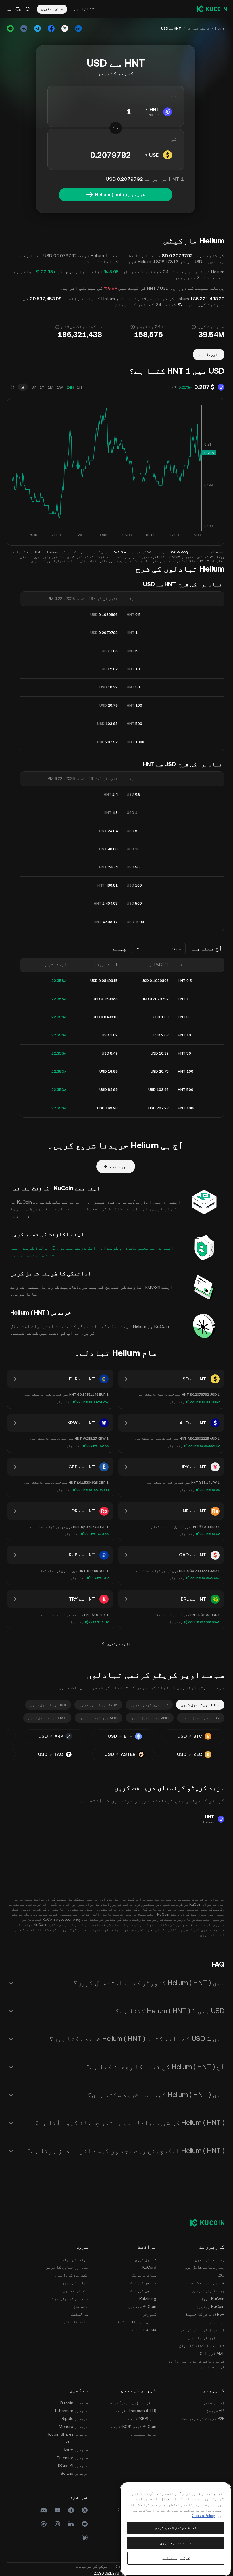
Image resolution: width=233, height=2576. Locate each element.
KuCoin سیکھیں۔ (141, 2306)
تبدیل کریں (145, 2260)
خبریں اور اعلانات (207, 2283)
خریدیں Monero (73, 2426)
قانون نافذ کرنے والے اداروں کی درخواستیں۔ (196, 2364)
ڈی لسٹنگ (80, 2314)
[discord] (44, 2510)
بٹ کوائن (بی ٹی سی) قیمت (133, 2403)
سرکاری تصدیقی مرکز (69, 2299)
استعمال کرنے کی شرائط (202, 2330)
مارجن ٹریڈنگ (143, 2291)
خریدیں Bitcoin (74, 2403)
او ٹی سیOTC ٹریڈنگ (137, 2322)
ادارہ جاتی (214, 2403)
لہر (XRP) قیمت (142, 2418)
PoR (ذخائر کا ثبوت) (205, 2314)
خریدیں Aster (76, 2450)
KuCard (149, 2267)
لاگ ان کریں (84, 9)
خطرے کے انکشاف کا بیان (202, 2346)
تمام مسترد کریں (176, 2543)
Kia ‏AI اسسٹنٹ (144, 2330)
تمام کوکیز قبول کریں (176, 2528)
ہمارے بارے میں (210, 2260)
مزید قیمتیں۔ (143, 2434)
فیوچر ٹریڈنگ (143, 2283)
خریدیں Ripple (75, 2418)
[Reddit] (85, 2524)
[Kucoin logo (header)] (212, 9)
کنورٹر (149, 2314)
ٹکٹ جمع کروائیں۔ (71, 2275)
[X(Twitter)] (85, 2510)
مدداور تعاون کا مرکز (67, 2267)
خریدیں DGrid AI (73, 2466)
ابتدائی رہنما (74, 2260)
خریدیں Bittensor (72, 2458)
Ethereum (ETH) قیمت (136, 2411)
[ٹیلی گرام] (71, 2510)
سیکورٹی (217, 2322)
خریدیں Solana (74, 2473)
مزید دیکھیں (118, 1644)
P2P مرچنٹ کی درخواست (203, 2418)
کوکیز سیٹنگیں (176, 2558)
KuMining (148, 2299)
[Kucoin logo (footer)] (204, 2222)
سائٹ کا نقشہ (76, 2322)
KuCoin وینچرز (210, 2306)
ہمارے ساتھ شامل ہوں (205, 2267)
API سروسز (215, 2411)
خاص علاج (81, 2306)
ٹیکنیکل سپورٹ (74, 2283)
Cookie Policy (203, 2516)
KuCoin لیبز (213, 2299)
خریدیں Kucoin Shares (67, 2434)
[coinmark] (44, 2524)
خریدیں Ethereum (72, 2411)
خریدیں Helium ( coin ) (120, 195)
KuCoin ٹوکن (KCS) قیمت (134, 2426)
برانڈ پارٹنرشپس (208, 2291)
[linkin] (71, 2524)
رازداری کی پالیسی (206, 2338)
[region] (176, 2529)
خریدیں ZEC (77, 2442)
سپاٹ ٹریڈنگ (144, 2275)
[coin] (85, 2537)
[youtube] (57, 2510)
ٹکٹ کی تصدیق (76, 2291)
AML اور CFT (212, 2354)
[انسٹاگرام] (57, 2524)
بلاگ (221, 2275)
